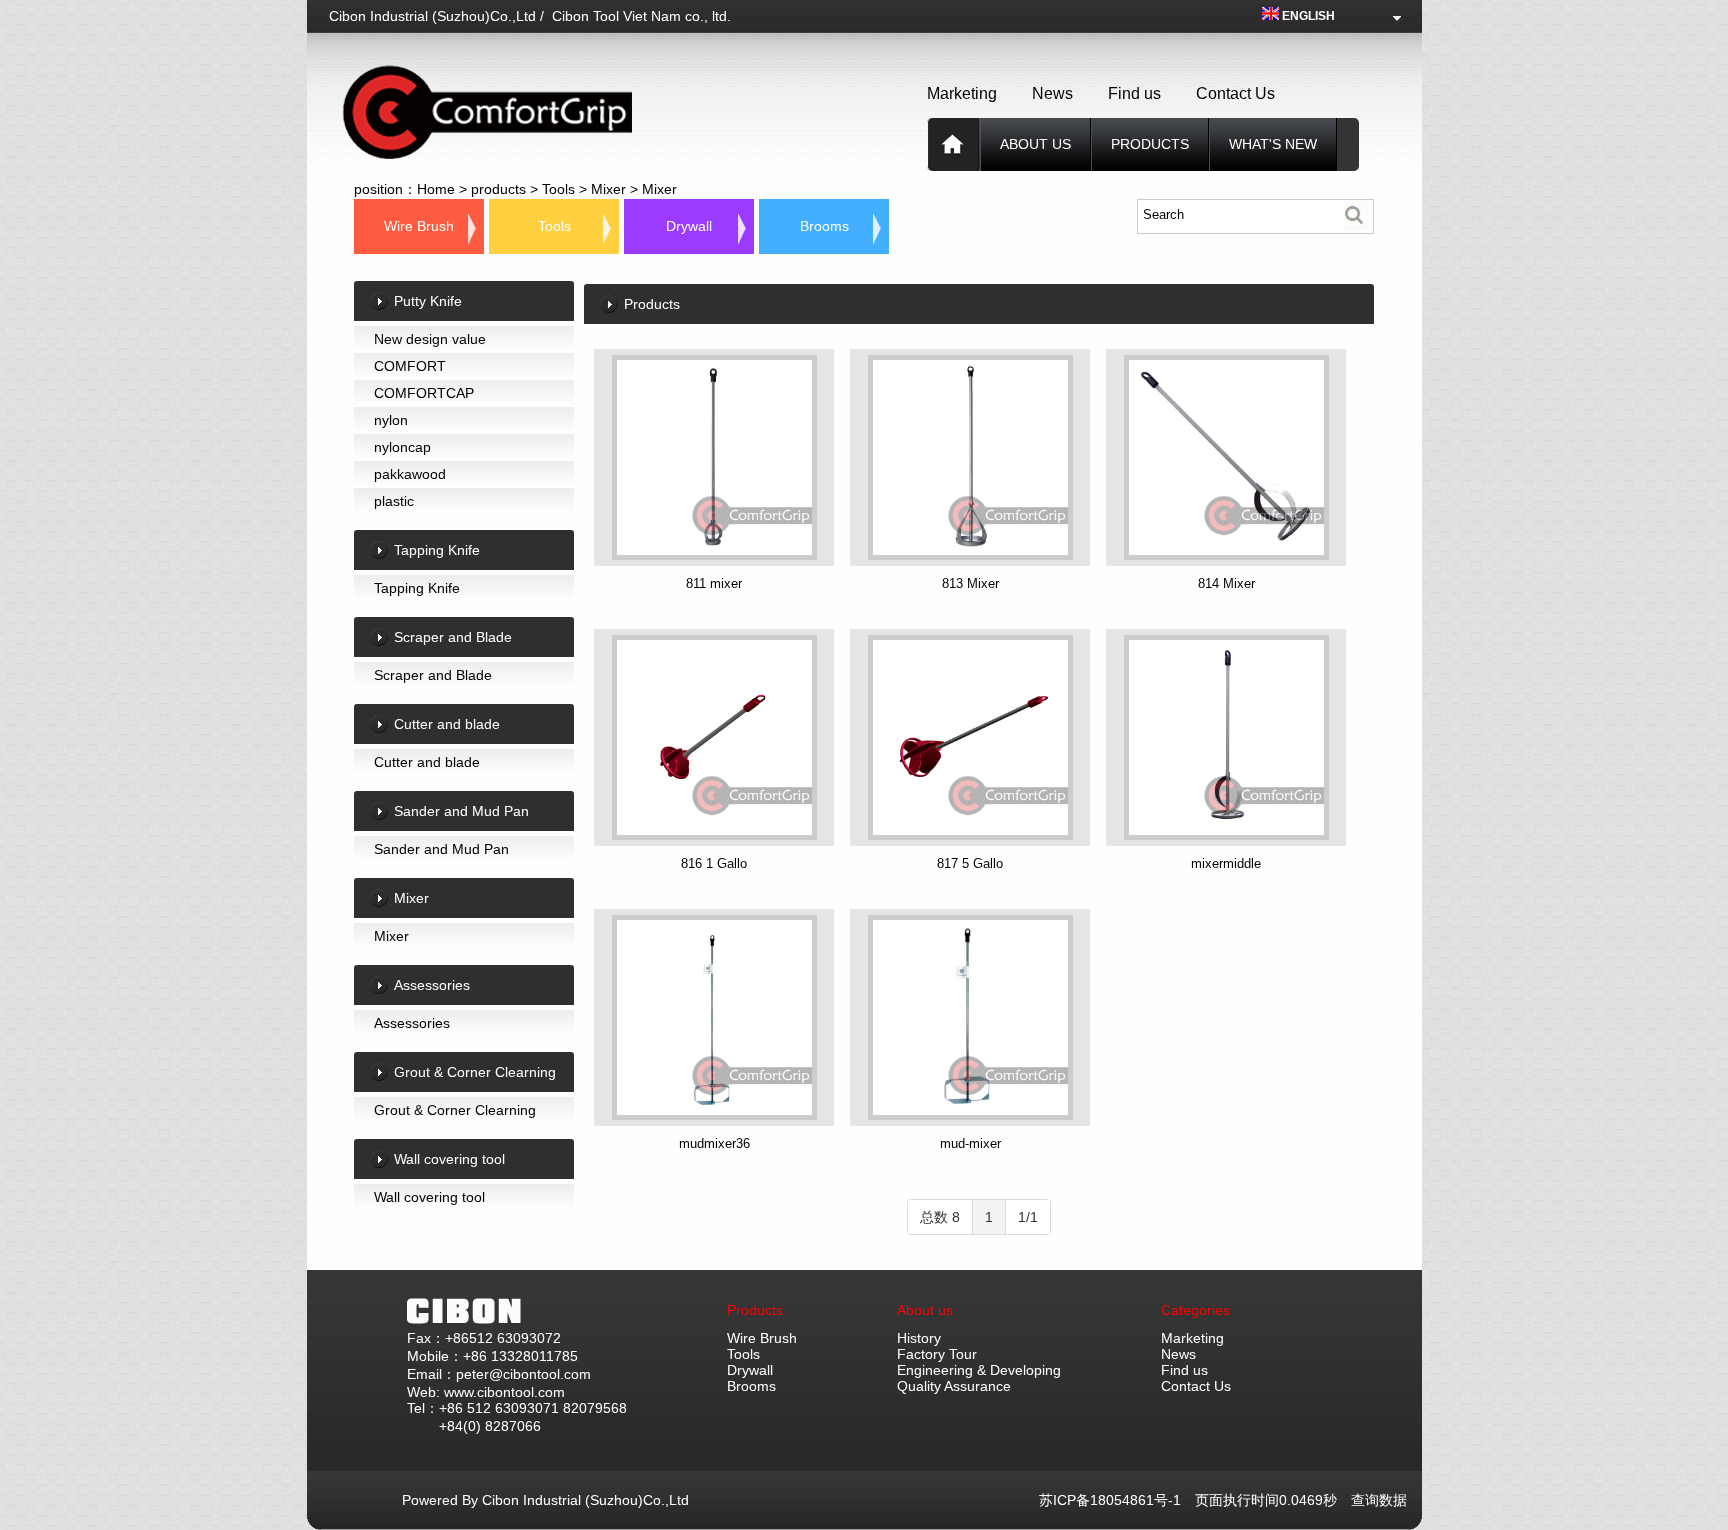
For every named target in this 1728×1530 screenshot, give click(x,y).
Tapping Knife (417, 588)
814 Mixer (1226, 583)
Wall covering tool (429, 1197)
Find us (1134, 93)
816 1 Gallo (714, 863)
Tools (558, 189)
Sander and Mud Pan (441, 849)
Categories (1195, 1310)
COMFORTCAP (424, 393)
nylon (391, 420)
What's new (1273, 144)
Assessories (412, 1023)
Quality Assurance (954, 1386)
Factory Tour (937, 1354)
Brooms (824, 226)
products (1150, 144)
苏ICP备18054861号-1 (1117, 1500)
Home (436, 189)
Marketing (962, 93)
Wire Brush (419, 226)
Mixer (608, 189)
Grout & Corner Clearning (455, 1110)
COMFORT (410, 366)
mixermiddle (1226, 863)
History (919, 1338)
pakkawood (410, 474)
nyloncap (402, 447)
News (1052, 93)
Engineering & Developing (979, 1370)
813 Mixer (970, 583)
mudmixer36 (714, 1143)
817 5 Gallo (970, 863)
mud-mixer (970, 1143)
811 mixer (714, 583)
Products (755, 1310)
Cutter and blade (427, 762)
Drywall (689, 226)
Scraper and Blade (433, 675)
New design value (430, 339)
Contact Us (1235, 93)
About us (1035, 144)
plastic (394, 501)
